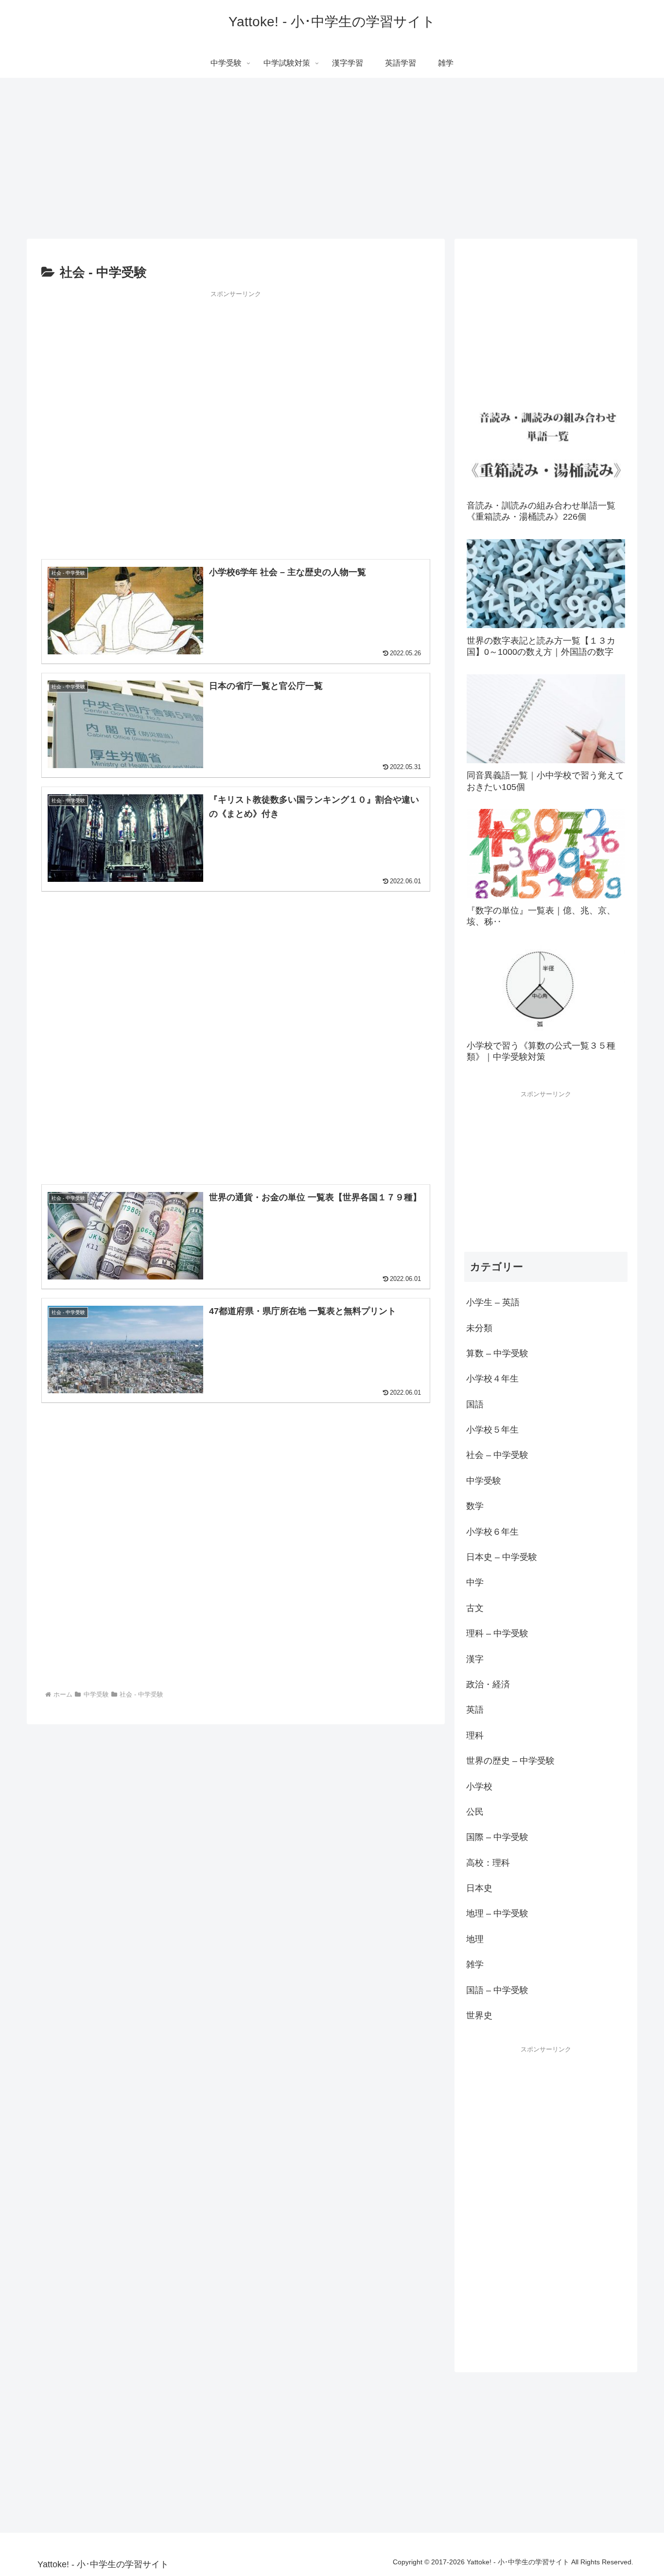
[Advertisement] (236, 421)
